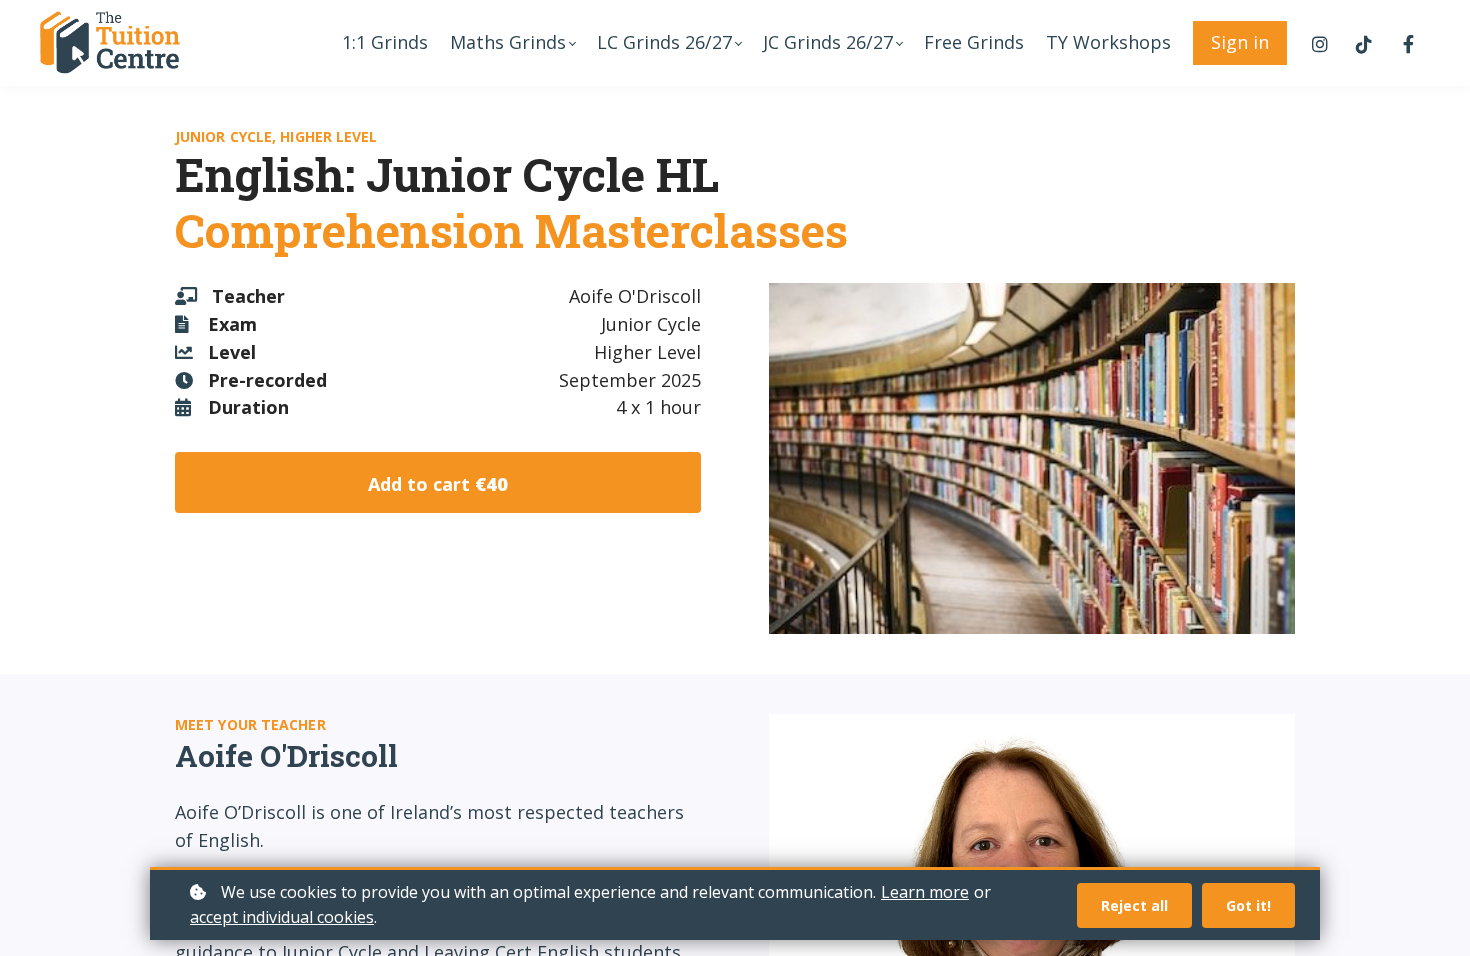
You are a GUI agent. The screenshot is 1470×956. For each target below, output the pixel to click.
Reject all (1134, 905)
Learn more (925, 892)
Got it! (1248, 905)
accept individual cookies (282, 917)
